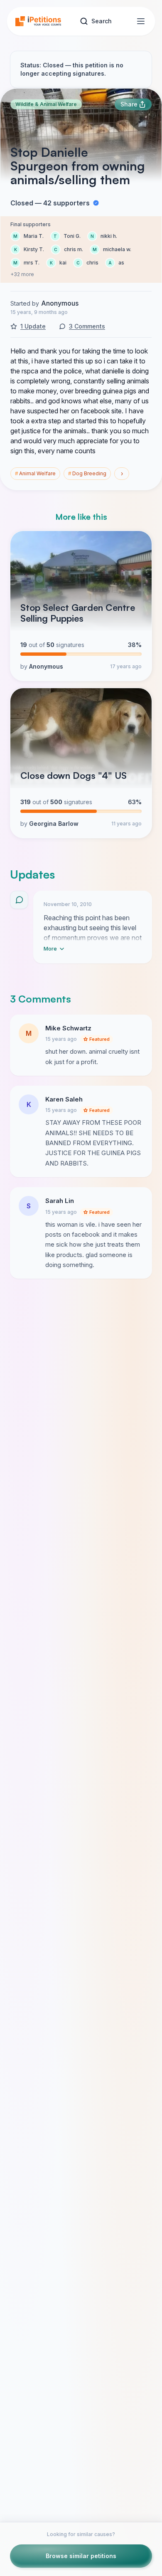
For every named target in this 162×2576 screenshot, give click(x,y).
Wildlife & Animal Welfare (46, 104)
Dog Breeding (87, 473)
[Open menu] (141, 21)
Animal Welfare (35, 473)
